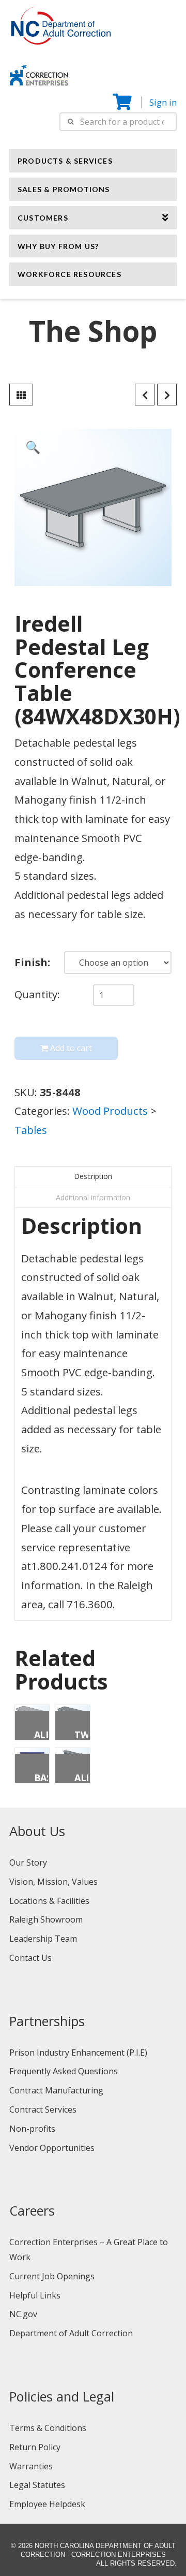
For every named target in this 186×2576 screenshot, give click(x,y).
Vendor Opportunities (52, 2148)
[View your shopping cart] (123, 102)
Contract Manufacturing (56, 2090)
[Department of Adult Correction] (67, 31)
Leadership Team (43, 1939)
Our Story (28, 1862)
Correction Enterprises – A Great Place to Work (89, 2250)
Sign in (163, 102)
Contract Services (43, 2109)
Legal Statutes (37, 2485)
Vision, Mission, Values (53, 1882)
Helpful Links (35, 2295)
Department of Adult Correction (71, 2333)
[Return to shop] (21, 395)
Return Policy (35, 2447)
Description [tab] (93, 1176)
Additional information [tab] (93, 1197)
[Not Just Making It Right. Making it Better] (39, 74)
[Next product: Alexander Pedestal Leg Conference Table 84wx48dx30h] (167, 395)
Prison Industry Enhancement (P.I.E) (78, 2053)
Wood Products (110, 1111)
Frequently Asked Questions (64, 2071)
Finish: (32, 962)
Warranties (31, 2466)
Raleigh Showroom (46, 1919)
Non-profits (32, 2129)
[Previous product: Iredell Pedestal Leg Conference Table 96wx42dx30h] (145, 395)
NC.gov (23, 2314)
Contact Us (30, 1958)
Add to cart (71, 1048)
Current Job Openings (52, 2276)
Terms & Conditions (48, 2428)
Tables (31, 1130)
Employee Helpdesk (47, 2504)
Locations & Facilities (49, 1901)
